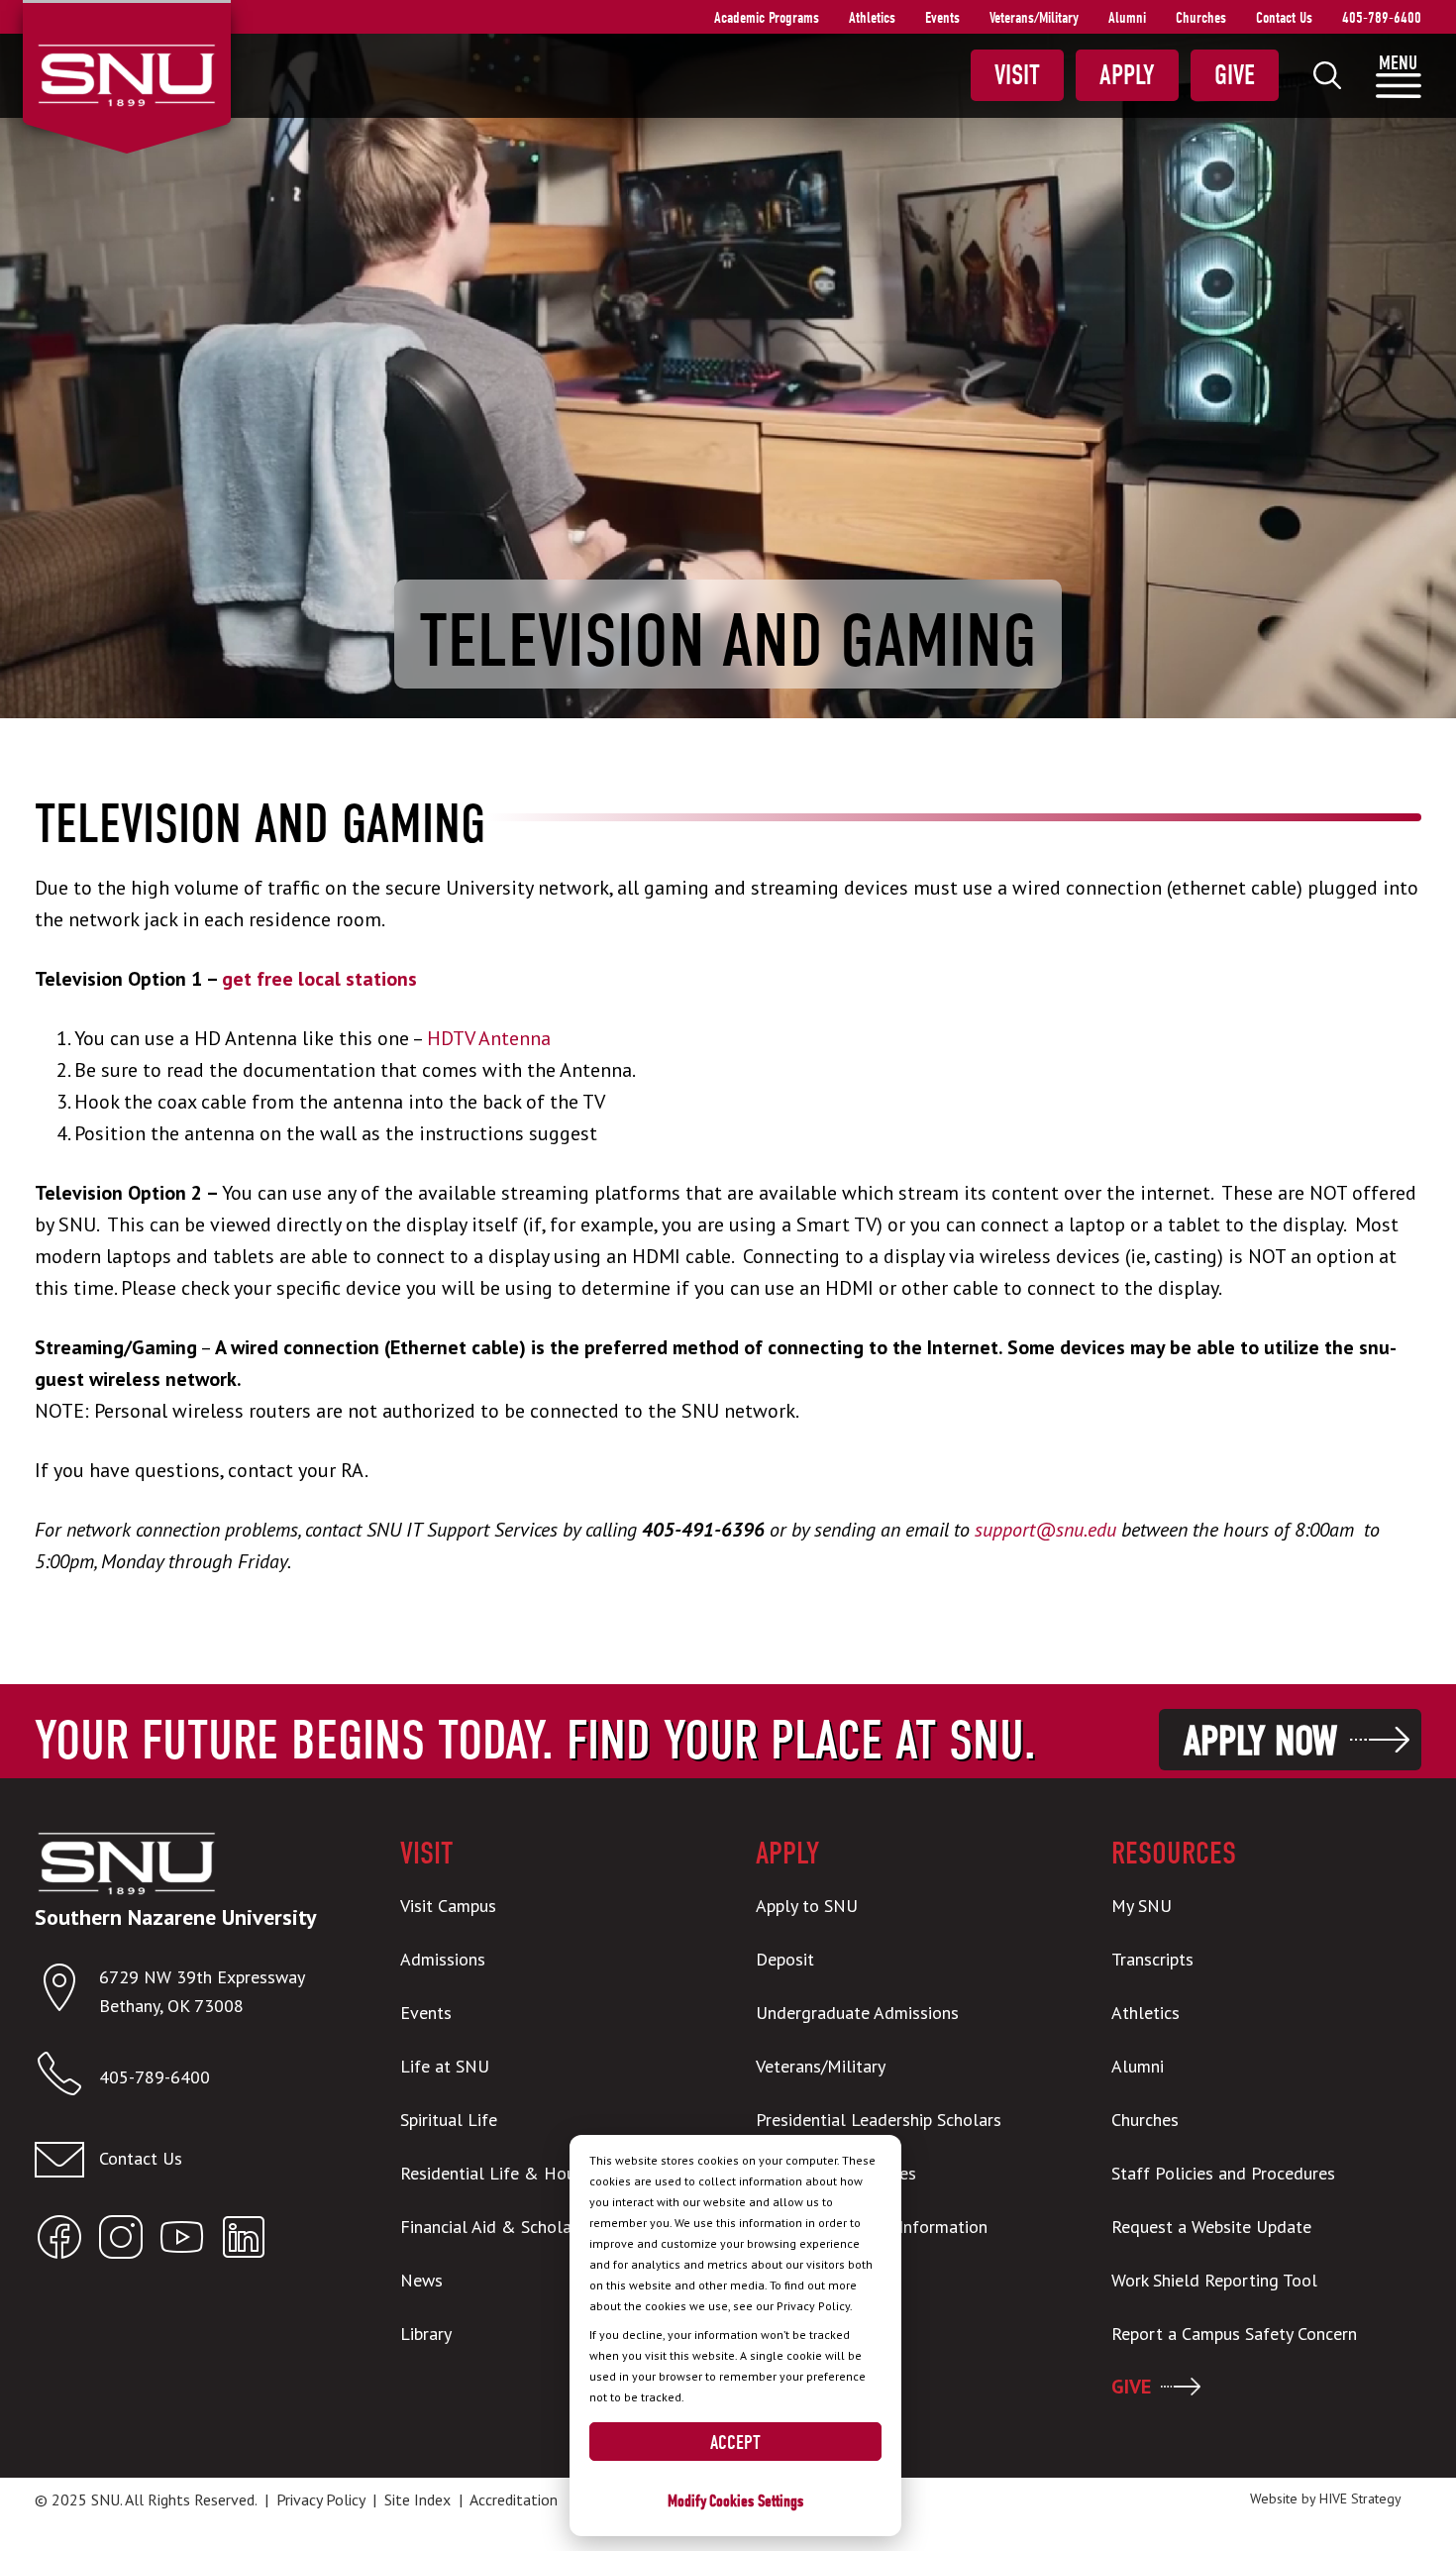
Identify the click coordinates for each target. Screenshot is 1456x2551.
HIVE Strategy (1360, 2498)
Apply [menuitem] (1127, 75)
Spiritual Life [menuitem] (449, 2120)
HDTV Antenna (489, 1038)
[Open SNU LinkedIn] (244, 2241)
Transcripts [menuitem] (1152, 1959)
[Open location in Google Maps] (67, 1992)
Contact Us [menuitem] (1284, 18)
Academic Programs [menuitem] (767, 18)
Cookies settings (756, 2501)
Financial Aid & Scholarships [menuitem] (508, 2227)
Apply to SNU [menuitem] (807, 1906)
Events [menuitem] (942, 18)
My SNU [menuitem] (1142, 1906)
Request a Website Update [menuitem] (1211, 2227)
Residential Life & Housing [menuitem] (503, 2173)
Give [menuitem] (1235, 75)
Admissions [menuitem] (443, 1959)
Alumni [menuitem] (1127, 18)
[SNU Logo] (126, 73)
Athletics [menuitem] (872, 18)
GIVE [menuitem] (1131, 2387)
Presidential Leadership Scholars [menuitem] (879, 2120)
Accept (735, 2443)
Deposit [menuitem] (785, 1959)
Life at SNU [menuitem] (445, 2066)
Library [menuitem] (426, 2334)
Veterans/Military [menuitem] (1034, 18)
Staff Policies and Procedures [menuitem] (1223, 2173)
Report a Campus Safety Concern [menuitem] (1234, 2334)
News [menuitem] (421, 2280)
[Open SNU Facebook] (59, 2241)
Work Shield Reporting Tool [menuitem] (1214, 2280)
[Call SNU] (67, 2078)
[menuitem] (1327, 75)
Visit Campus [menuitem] (448, 1906)
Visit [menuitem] (1017, 75)
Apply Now (1260, 1741)
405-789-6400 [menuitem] (1382, 18)
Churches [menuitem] (1201, 18)
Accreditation (514, 2499)
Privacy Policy (320, 2499)
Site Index (417, 2499)
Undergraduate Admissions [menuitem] (857, 2013)
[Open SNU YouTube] (182, 2241)
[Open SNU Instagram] (121, 2241)
